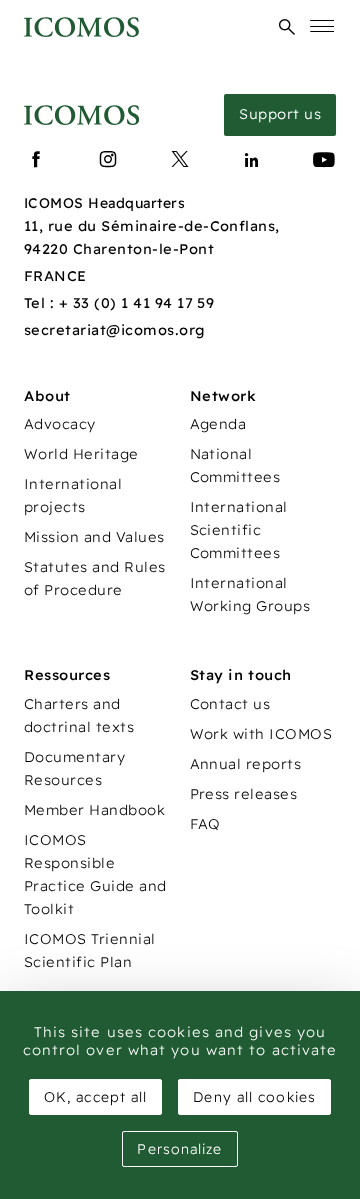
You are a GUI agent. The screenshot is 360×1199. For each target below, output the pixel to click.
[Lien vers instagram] (108, 160)
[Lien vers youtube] (324, 160)
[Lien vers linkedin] (252, 160)
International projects (73, 495)
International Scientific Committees (239, 530)
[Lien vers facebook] (36, 160)
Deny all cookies (254, 1097)
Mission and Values (94, 537)
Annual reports (246, 764)
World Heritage (81, 454)
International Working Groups (250, 594)
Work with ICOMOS (261, 734)
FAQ (205, 824)
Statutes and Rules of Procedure (95, 578)
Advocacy (60, 424)
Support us (280, 114)
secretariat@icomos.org (115, 330)
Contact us (230, 704)
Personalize (179, 1149)
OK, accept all (95, 1097)
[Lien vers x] (180, 160)
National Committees (235, 465)
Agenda (218, 424)
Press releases (244, 794)
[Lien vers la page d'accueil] (81, 115)
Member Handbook (94, 810)
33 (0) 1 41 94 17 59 (144, 303)
